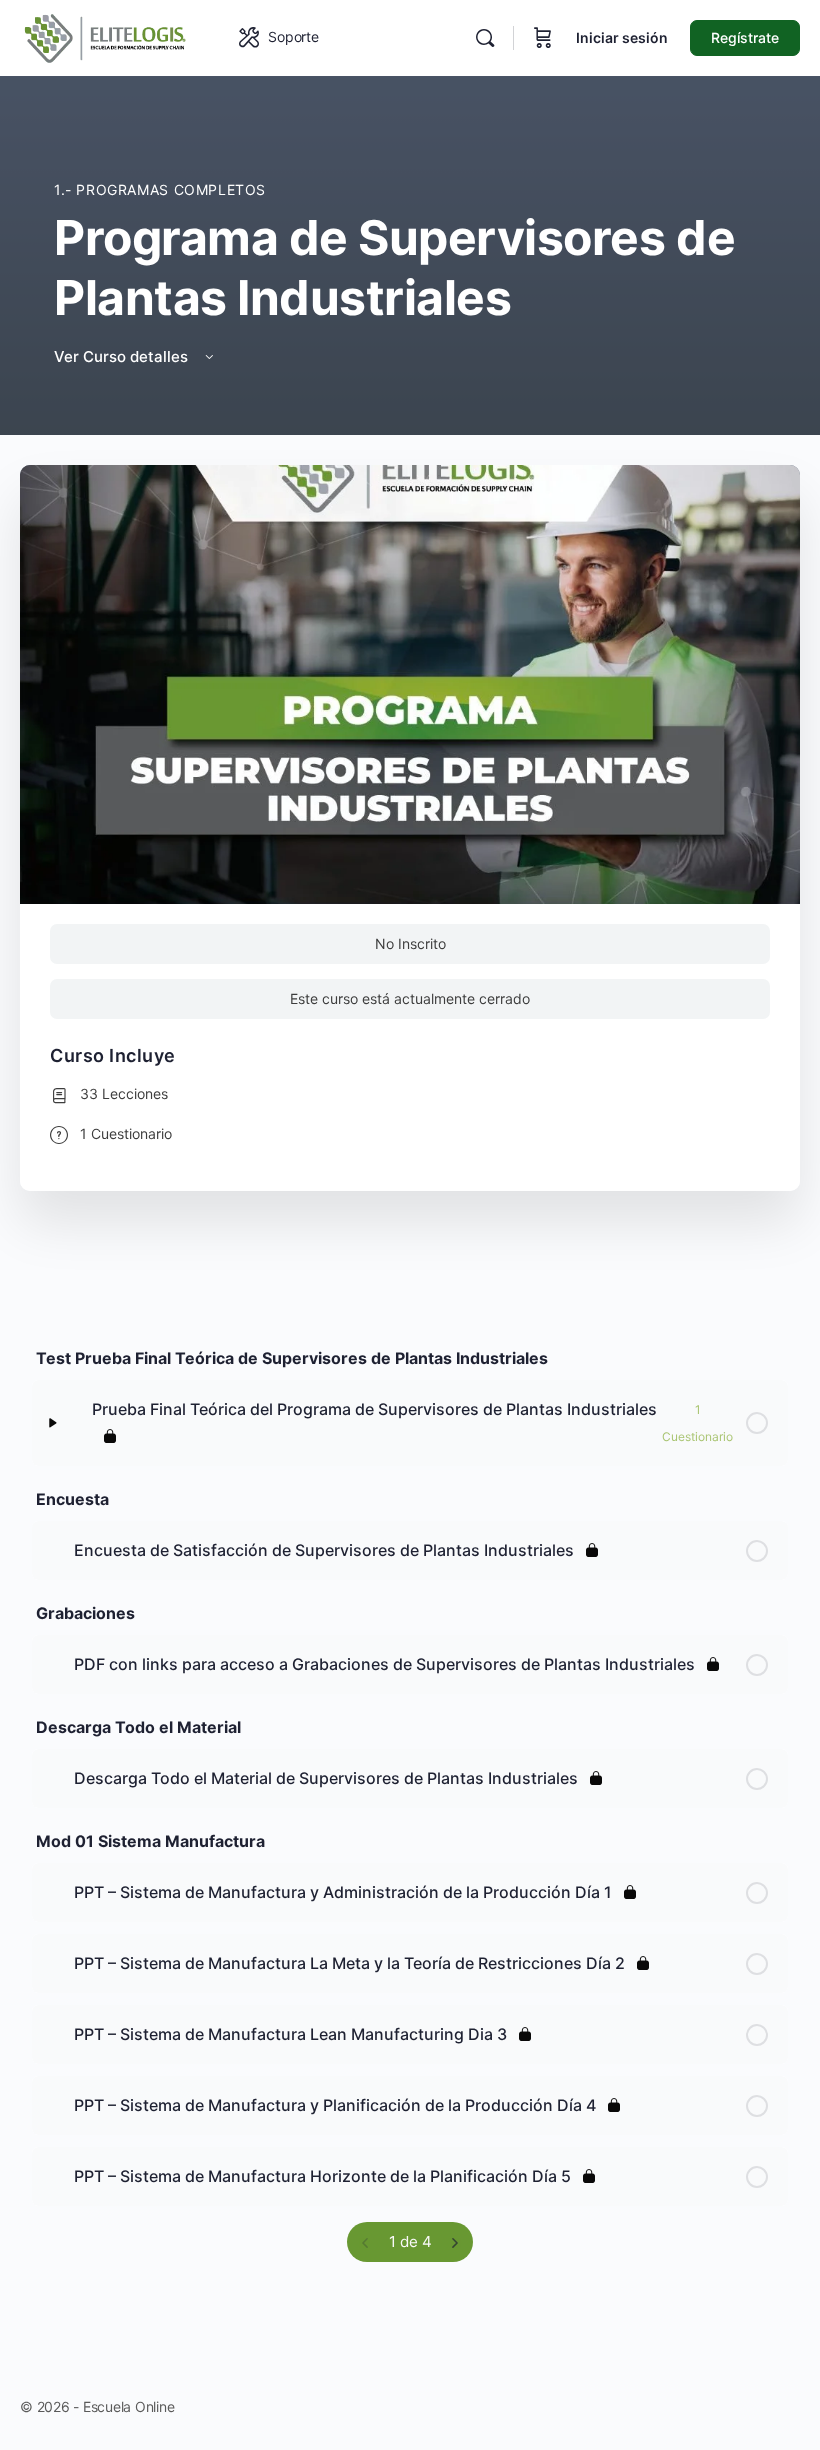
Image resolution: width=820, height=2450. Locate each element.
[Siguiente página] (454, 2241)
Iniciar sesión (622, 37)
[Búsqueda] (485, 38)
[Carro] (543, 38)
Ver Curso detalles (123, 356)
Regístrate (745, 37)
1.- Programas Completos (160, 189)
